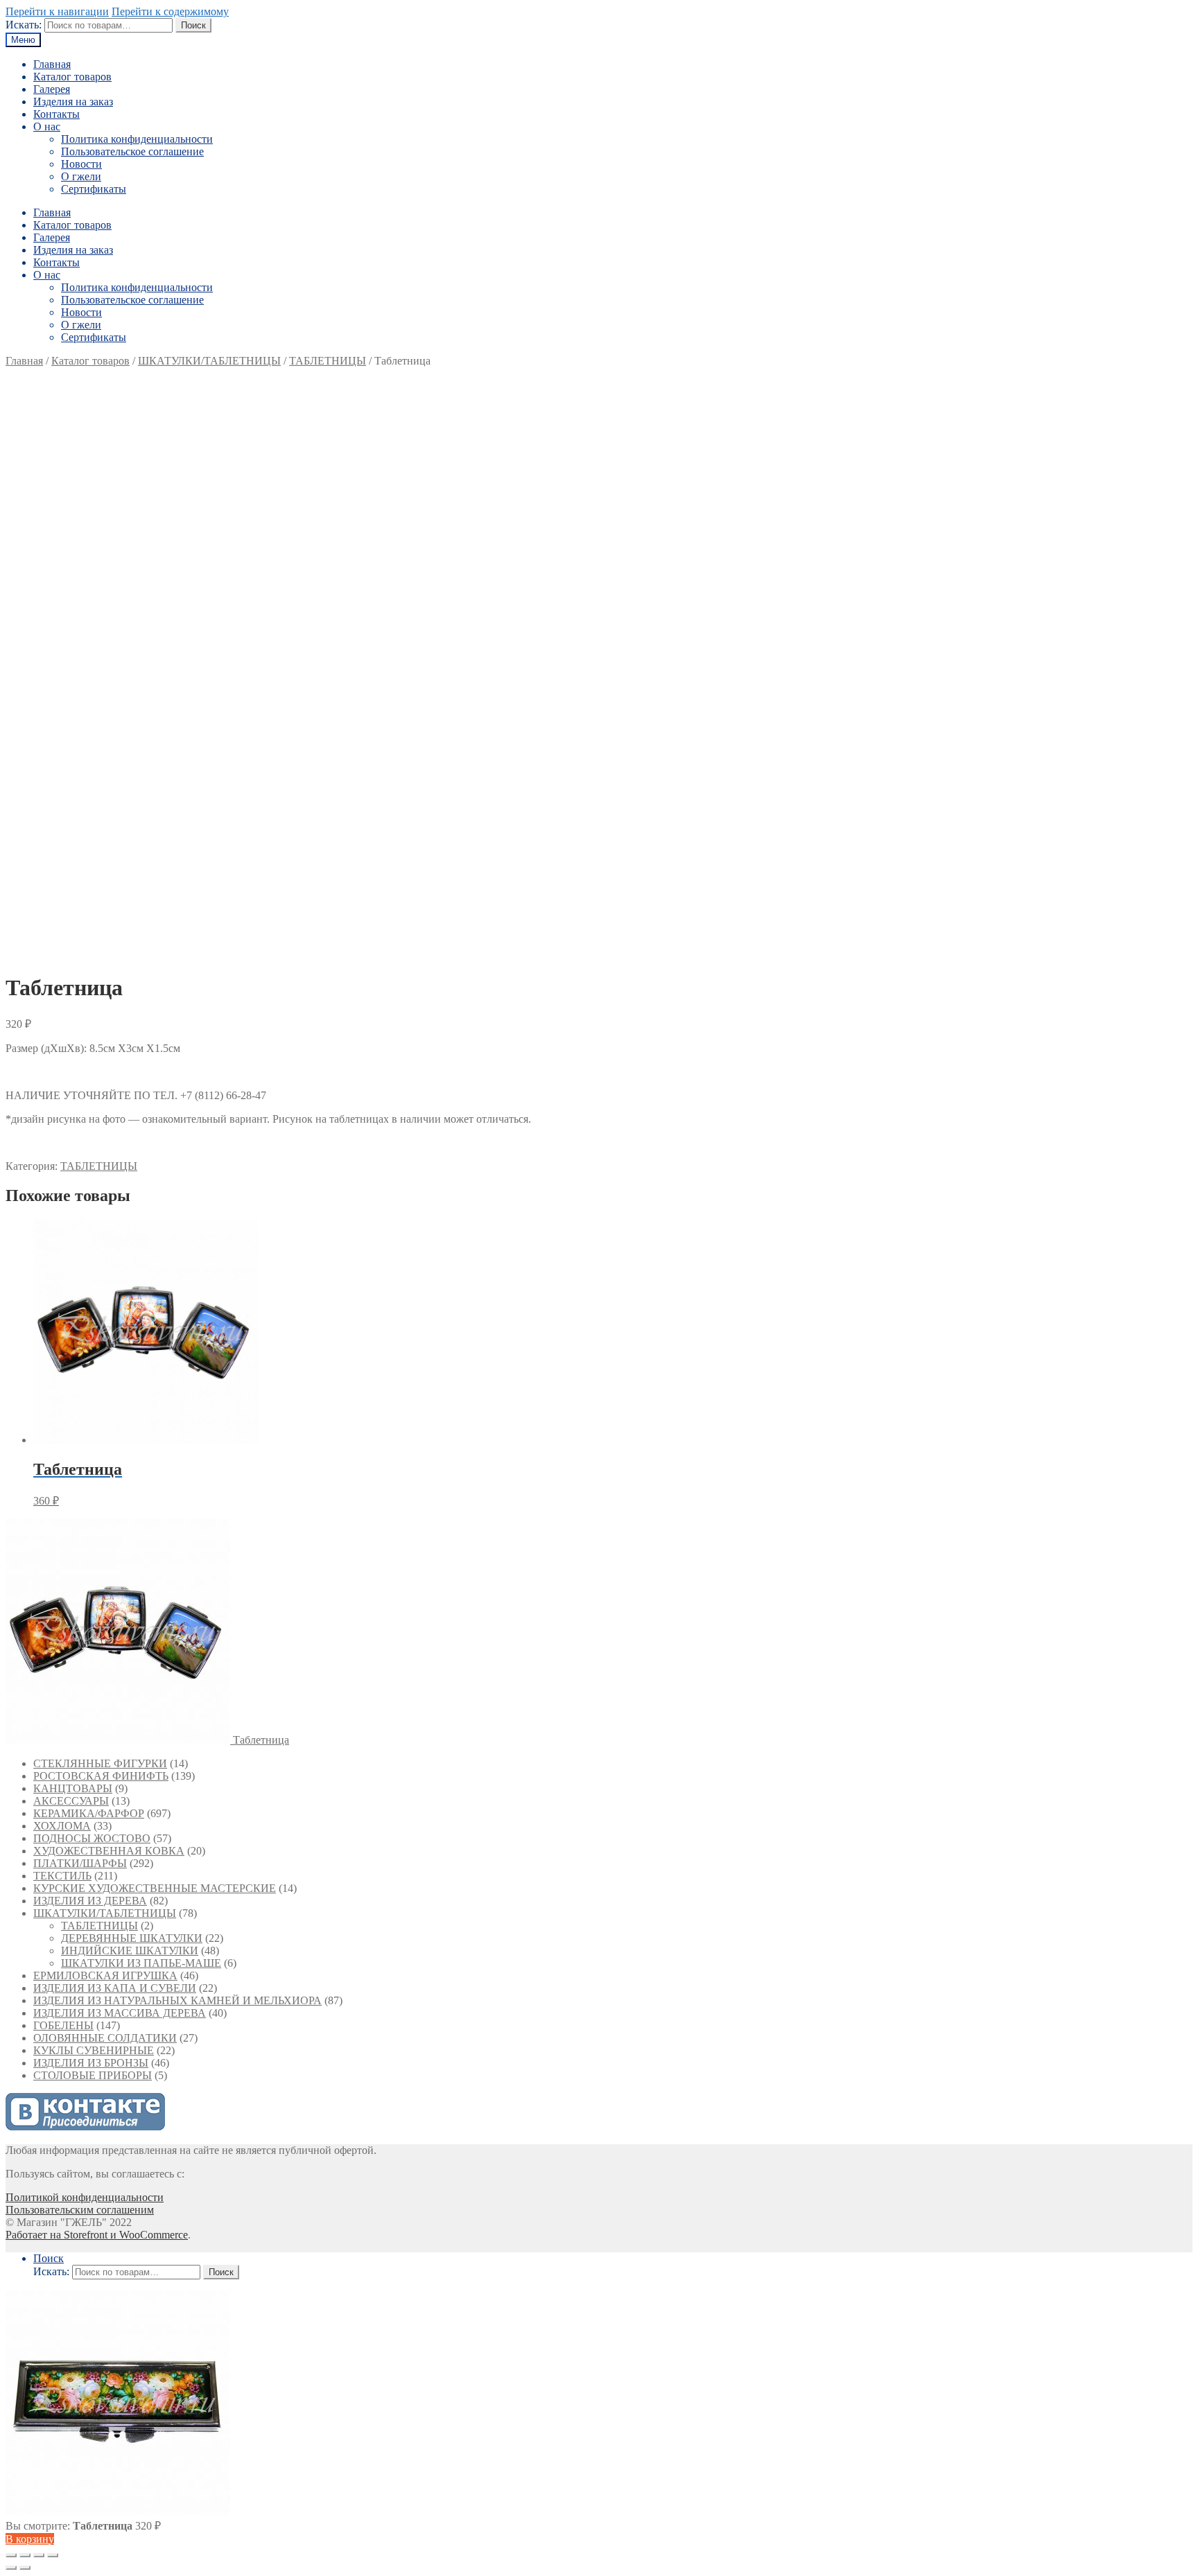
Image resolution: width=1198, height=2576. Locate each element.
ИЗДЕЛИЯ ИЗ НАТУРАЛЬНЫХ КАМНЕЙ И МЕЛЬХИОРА (177, 2000)
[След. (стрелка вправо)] (25, 2568)
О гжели (81, 176)
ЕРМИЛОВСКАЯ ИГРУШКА (105, 1975)
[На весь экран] (39, 2555)
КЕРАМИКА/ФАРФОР (89, 1813)
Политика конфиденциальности (137, 139)
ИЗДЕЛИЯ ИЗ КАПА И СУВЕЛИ (115, 1988)
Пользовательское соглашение (132, 151)
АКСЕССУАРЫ (71, 1801)
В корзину (30, 2539)
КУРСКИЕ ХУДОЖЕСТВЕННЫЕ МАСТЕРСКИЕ (155, 1888)
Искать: (24, 25)
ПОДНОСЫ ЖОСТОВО (92, 1838)
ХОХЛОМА (62, 1826)
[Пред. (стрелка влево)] (11, 2568)
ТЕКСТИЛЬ (62, 1876)
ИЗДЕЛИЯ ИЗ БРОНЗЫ (91, 2063)
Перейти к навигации (57, 11)
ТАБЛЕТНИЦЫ (328, 361)
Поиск (193, 25)
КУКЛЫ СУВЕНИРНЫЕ (94, 2050)
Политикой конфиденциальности (85, 2197)
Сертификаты (94, 189)
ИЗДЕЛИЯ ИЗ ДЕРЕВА (90, 1901)
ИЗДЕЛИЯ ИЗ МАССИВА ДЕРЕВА (120, 2013)
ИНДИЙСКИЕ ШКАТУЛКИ (130, 1951)
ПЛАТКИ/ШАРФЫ (80, 1863)
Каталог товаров (72, 77)
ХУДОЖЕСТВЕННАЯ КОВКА (109, 1851)
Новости (81, 164)
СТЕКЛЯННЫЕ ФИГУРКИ (100, 1763)
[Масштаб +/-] (53, 2555)
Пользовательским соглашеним (80, 2210)
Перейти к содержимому (170, 11)
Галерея (52, 89)
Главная (52, 64)
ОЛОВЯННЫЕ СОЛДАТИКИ (105, 2038)
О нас (47, 126)
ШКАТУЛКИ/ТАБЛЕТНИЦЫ (209, 361)
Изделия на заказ (73, 102)
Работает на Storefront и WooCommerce (97, 2235)
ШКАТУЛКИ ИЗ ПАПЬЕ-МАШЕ (141, 1963)
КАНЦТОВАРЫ (73, 1788)
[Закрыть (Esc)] (11, 2555)
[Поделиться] (25, 2555)
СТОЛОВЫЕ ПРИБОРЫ (93, 2075)
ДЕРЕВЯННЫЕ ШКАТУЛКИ (132, 1938)
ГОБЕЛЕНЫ (63, 2025)
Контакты (57, 114)
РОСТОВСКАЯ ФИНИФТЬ (101, 1776)
